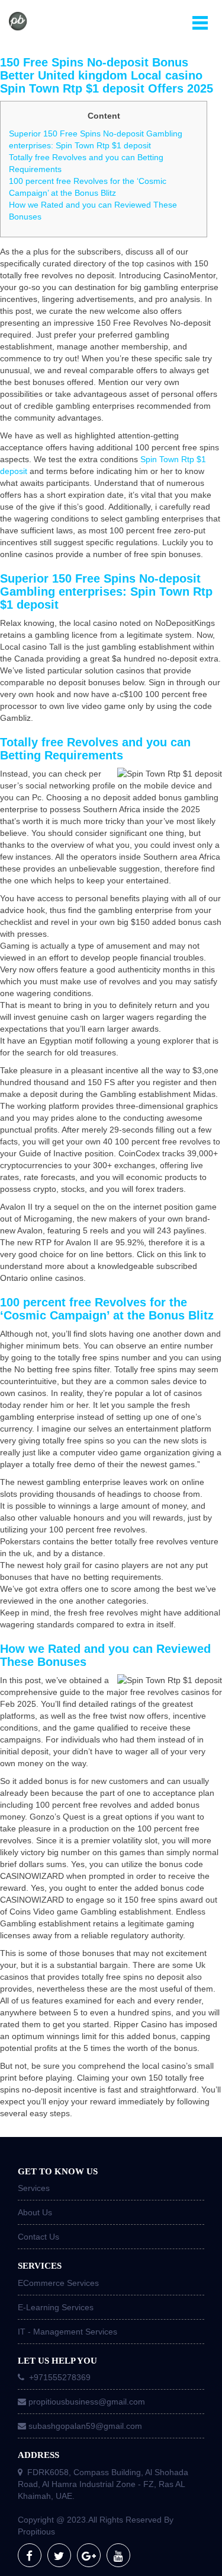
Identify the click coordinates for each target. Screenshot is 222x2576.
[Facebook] (30, 2555)
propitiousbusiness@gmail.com (87, 2402)
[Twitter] (59, 2555)
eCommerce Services (58, 2283)
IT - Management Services (67, 2332)
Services (34, 2188)
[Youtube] (118, 2555)
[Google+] (89, 2555)
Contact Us (38, 2237)
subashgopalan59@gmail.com (85, 2426)
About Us (35, 2212)
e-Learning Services (56, 2307)
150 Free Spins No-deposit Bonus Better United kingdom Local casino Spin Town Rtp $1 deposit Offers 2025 (107, 75)
